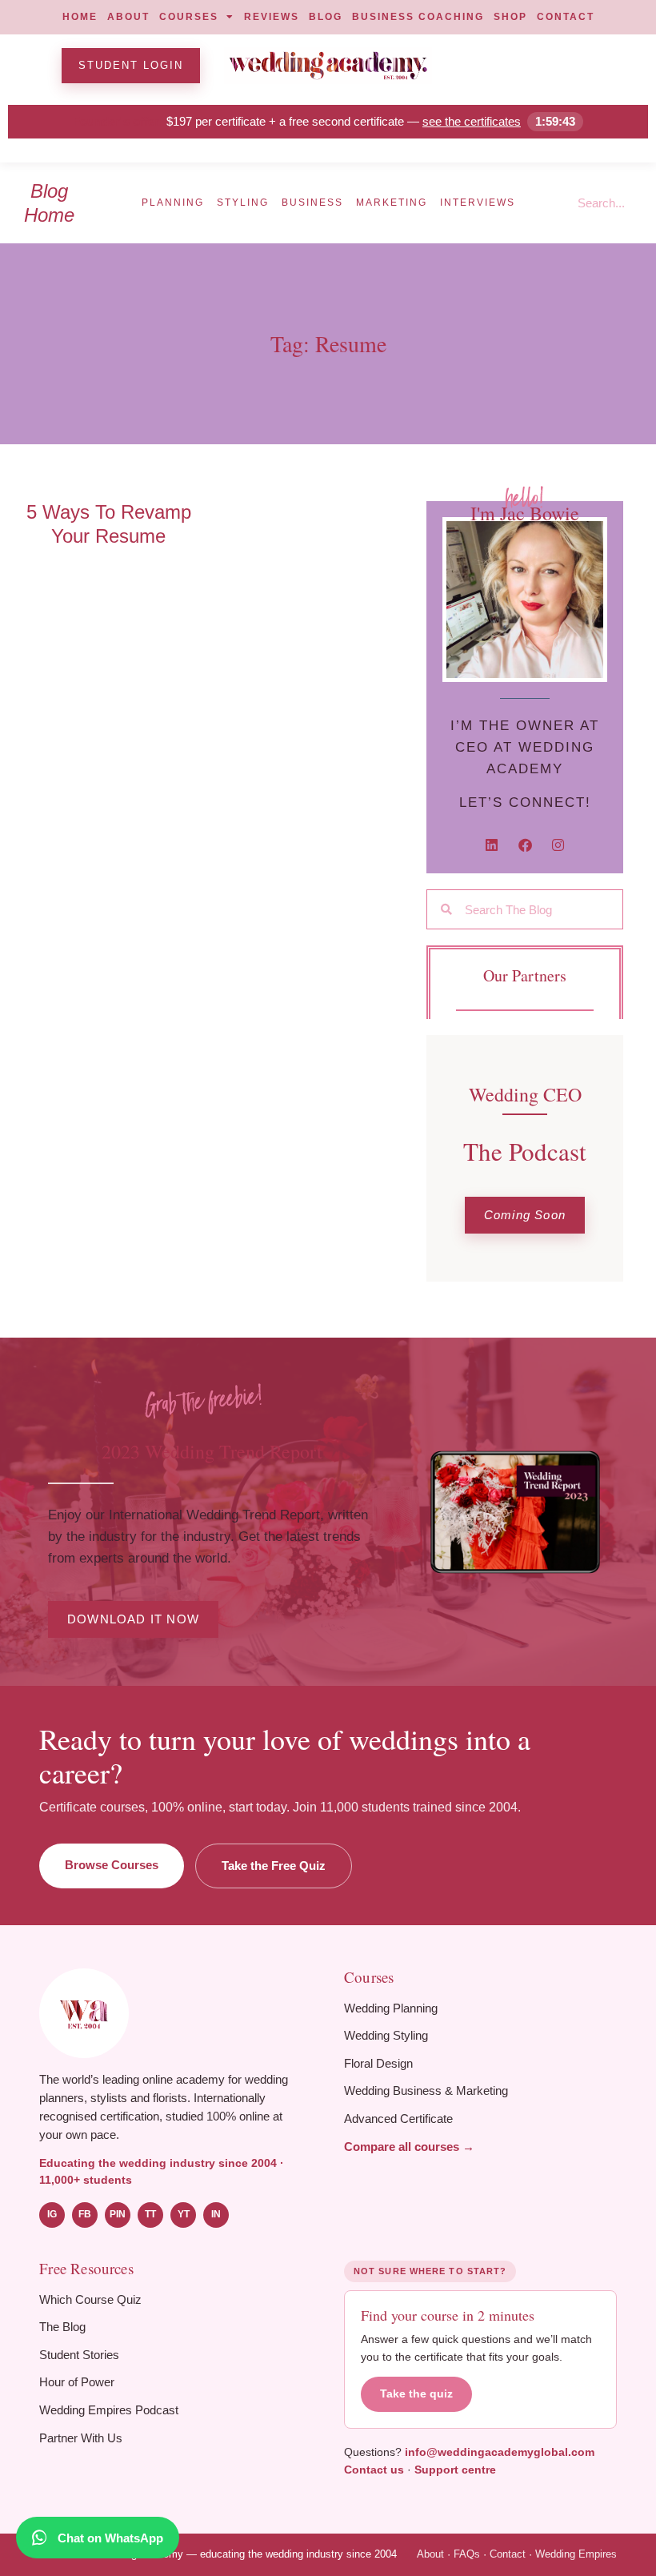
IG (52, 2214)
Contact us (374, 2470)
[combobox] (610, 203)
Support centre (455, 2470)
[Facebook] (525, 845)
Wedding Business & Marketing (426, 2090)
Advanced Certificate (398, 2119)
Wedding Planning (391, 2008)
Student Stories (79, 2355)
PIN (118, 2214)
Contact (508, 2554)
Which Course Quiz (90, 2299)
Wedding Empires (576, 2554)
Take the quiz (416, 2394)
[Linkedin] (492, 845)
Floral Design (378, 2063)
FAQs (467, 2554)
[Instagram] (558, 845)
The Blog (62, 2327)
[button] (525, 1216)
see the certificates (472, 121)
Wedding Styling (386, 2035)
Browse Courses (112, 1865)
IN (216, 2214)
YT (184, 2214)
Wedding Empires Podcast (109, 2410)
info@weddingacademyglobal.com (500, 2452)
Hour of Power (77, 2382)
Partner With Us (81, 2438)
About (430, 2554)
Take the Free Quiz (274, 1866)
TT (150, 2214)
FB (85, 2214)
